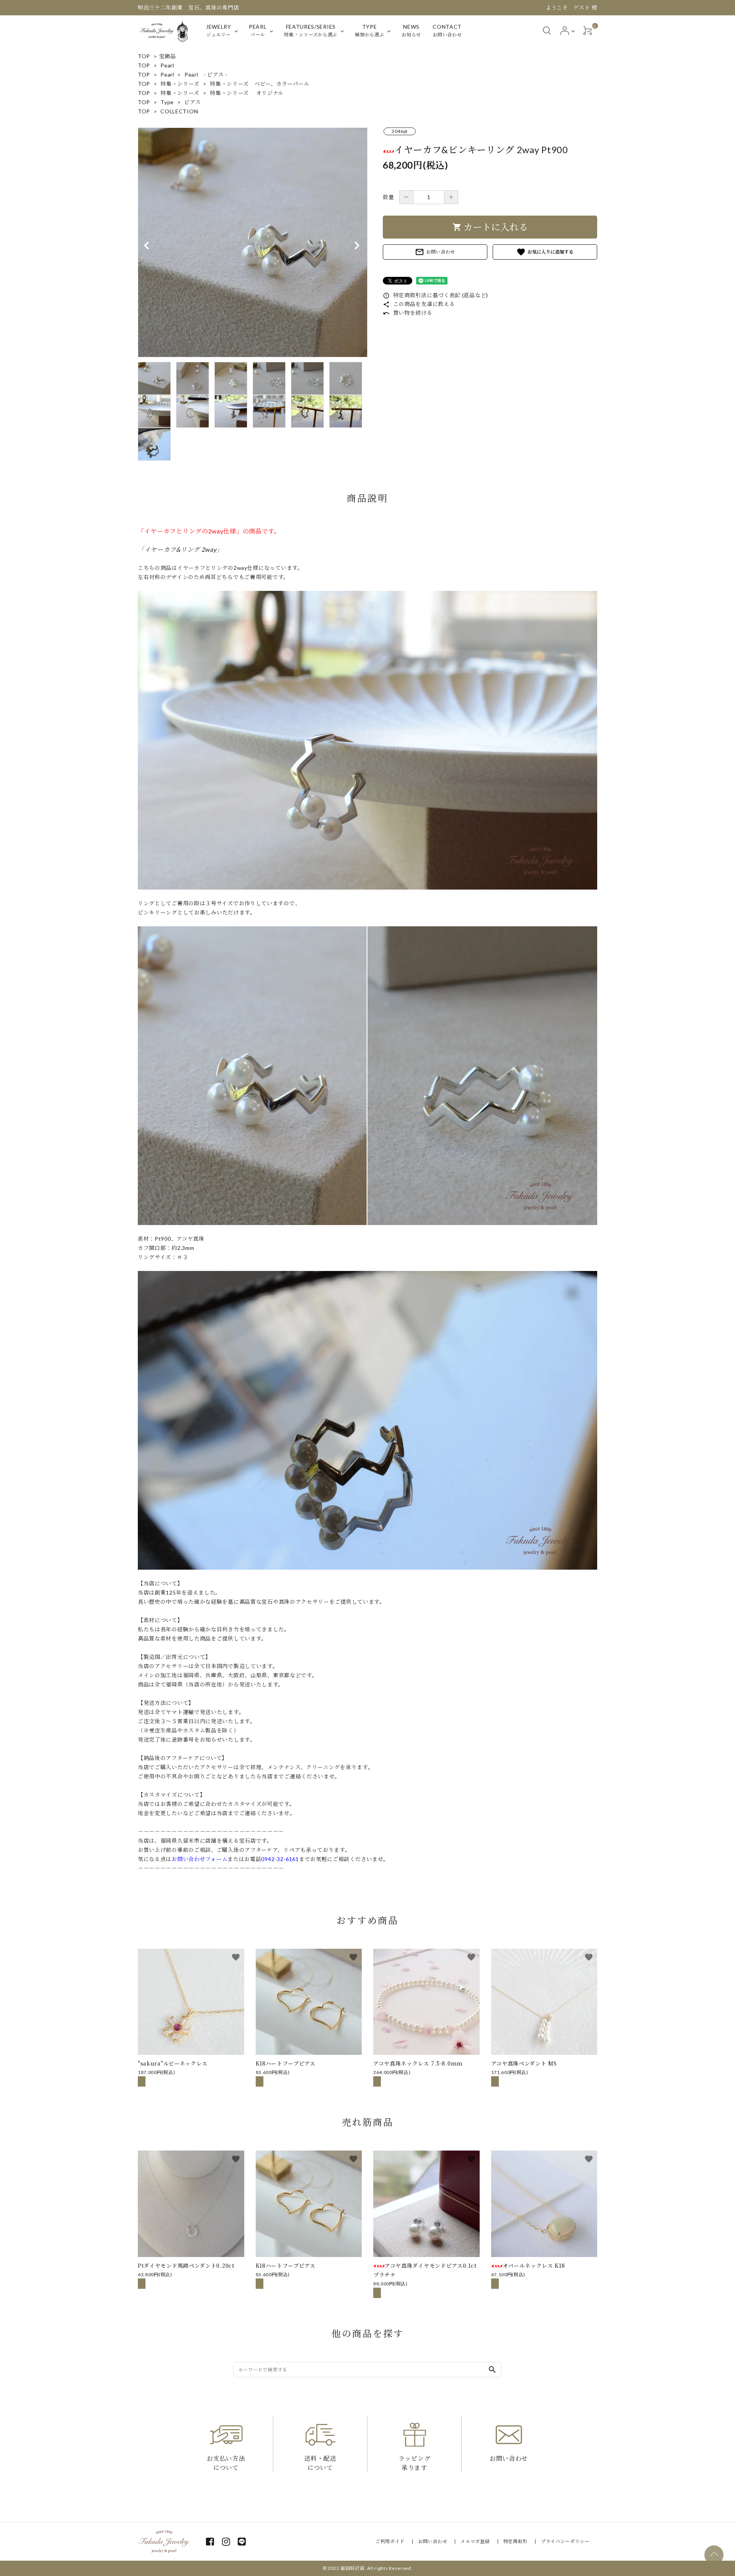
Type (167, 102)
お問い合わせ (435, 252)
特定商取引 (516, 2541)
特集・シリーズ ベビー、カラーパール (260, 84)
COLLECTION (179, 111)
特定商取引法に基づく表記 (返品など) (435, 295)
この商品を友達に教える (419, 304)
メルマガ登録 (475, 2541)
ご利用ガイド (390, 2541)
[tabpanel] (253, 242)
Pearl (167, 65)
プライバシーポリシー (565, 2541)
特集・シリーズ (180, 84)
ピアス (192, 102)
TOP (144, 56)
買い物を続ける (408, 313)
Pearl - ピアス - (206, 74)
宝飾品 (168, 56)
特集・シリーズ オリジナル (247, 93)
